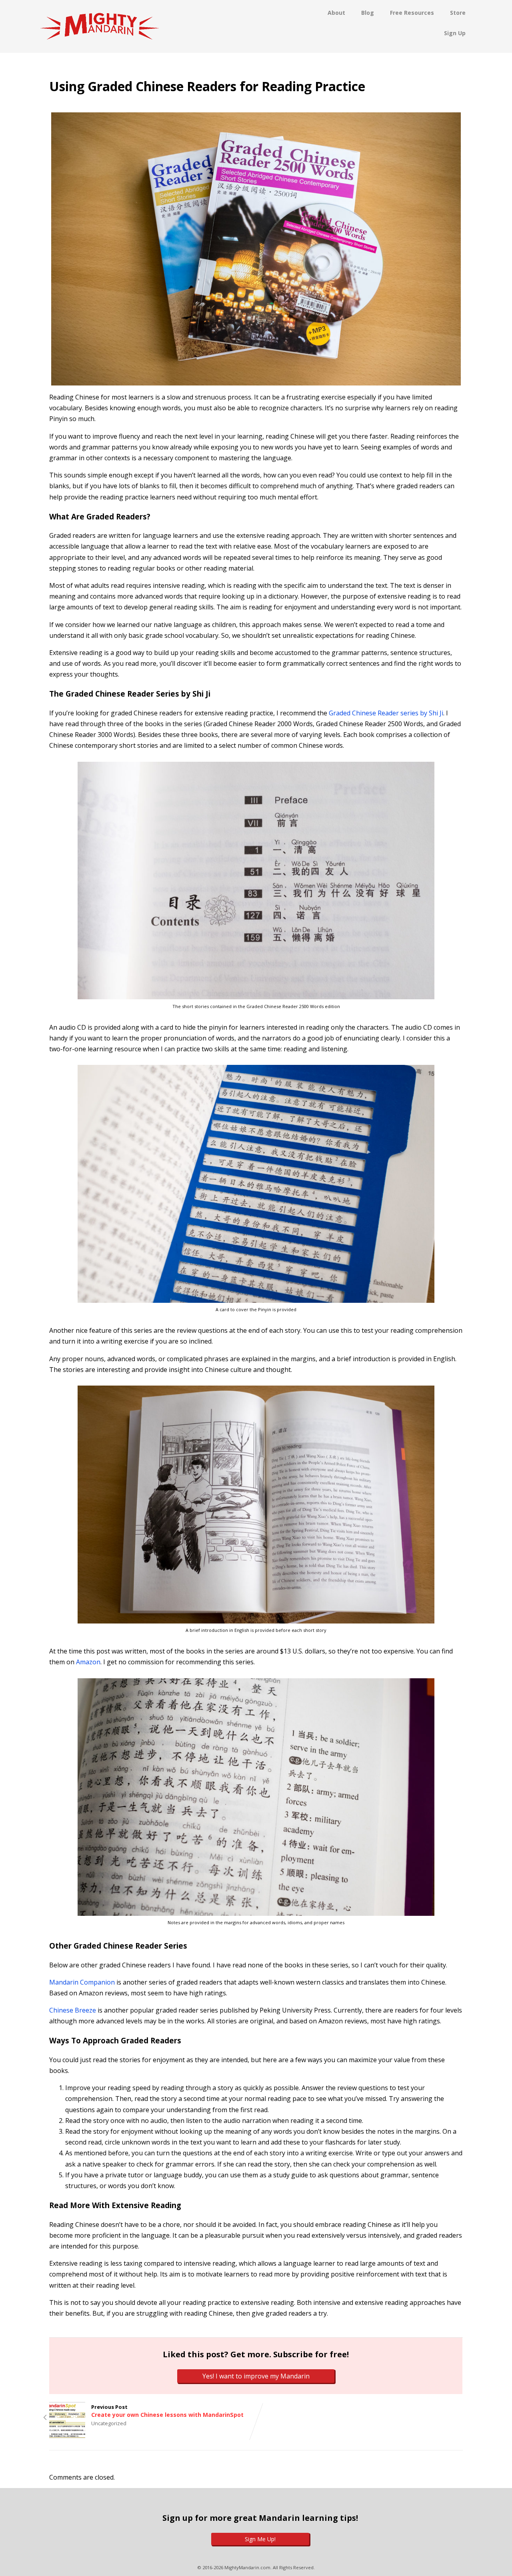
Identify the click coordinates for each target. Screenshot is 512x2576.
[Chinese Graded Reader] (256, 249)
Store (458, 13)
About (336, 13)
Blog (368, 13)
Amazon (88, 1662)
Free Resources (412, 13)
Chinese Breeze (73, 2010)
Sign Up (455, 33)
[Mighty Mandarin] (100, 48)
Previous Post (167, 2411)
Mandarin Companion (82, 1982)
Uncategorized (109, 2423)
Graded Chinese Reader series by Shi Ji (386, 713)
